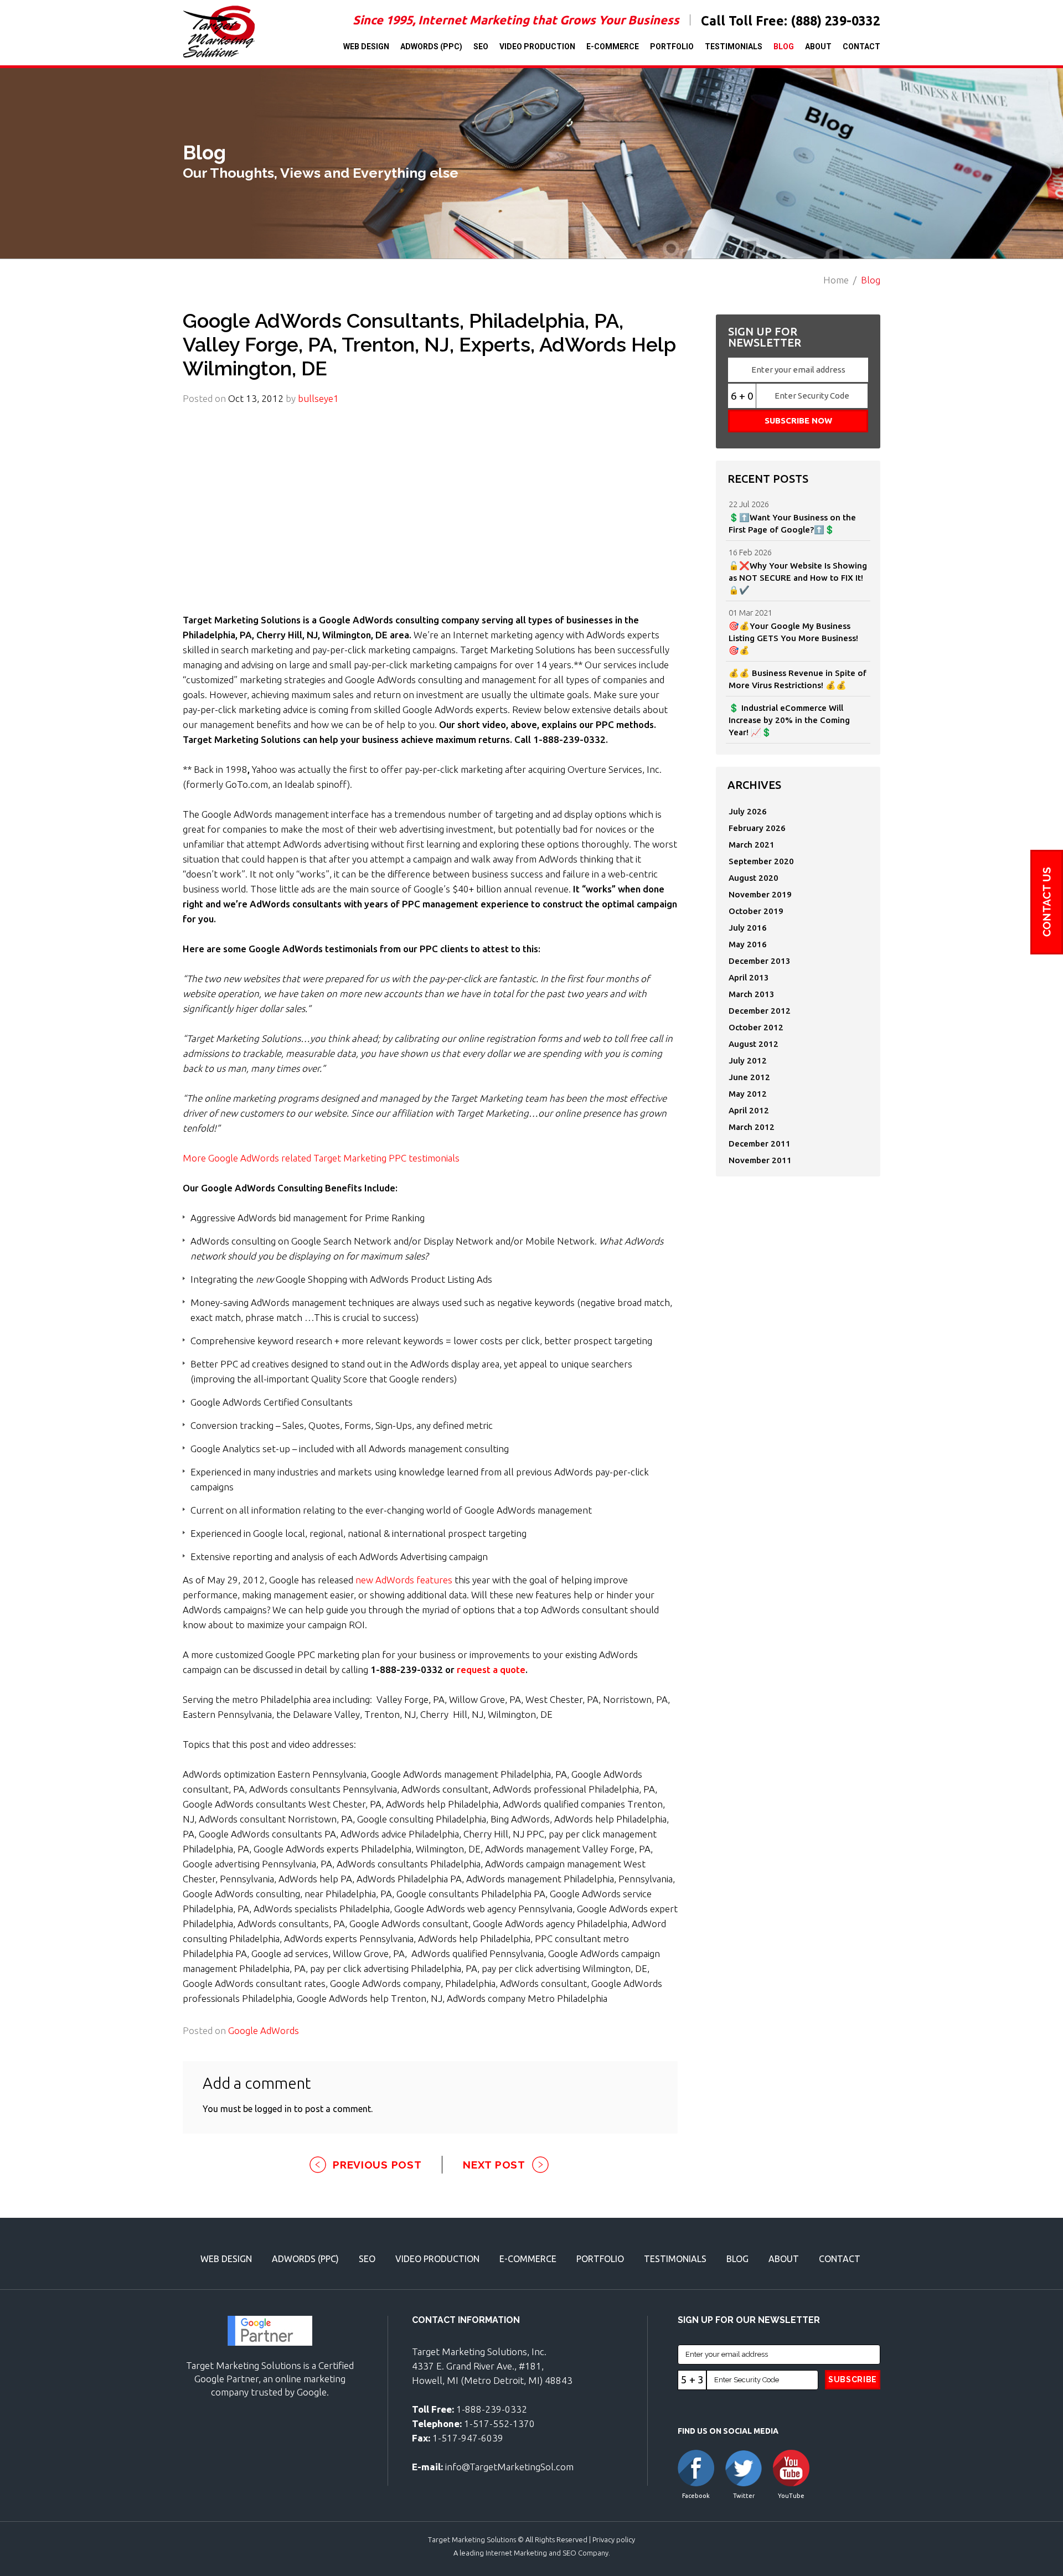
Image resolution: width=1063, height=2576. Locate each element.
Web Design (366, 47)
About (818, 47)
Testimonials (734, 47)
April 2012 (749, 1110)
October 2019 (756, 911)
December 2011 (760, 1144)
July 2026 (748, 811)
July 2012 (748, 1060)
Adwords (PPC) (431, 47)
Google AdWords (264, 2030)
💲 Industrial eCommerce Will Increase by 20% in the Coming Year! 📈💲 (789, 720)
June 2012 (749, 1077)
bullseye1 (318, 398)
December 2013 (760, 961)
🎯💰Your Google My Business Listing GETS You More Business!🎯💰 (793, 638)
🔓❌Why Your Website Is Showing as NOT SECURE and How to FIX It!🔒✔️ (798, 578)
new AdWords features (404, 1580)
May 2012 (748, 1094)
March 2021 (752, 845)
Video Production (537, 47)
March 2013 (752, 994)
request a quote (491, 1669)
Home (836, 280)
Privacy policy (614, 2539)
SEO (481, 47)
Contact (861, 47)
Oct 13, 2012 (256, 398)
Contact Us (1047, 902)
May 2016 (748, 944)
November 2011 (760, 1160)
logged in (273, 2109)
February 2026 (757, 828)
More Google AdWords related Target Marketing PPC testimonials (321, 1158)
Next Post (494, 2165)
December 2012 (760, 1011)
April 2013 (749, 977)
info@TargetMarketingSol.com (509, 2467)
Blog (784, 47)
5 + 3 (692, 2379)
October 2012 (756, 1027)
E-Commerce (613, 47)
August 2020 (754, 878)
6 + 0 (742, 396)
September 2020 (761, 861)
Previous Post (377, 2165)
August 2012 (754, 1044)
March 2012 (752, 1127)
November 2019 (760, 894)
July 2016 (748, 928)
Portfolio (672, 47)
